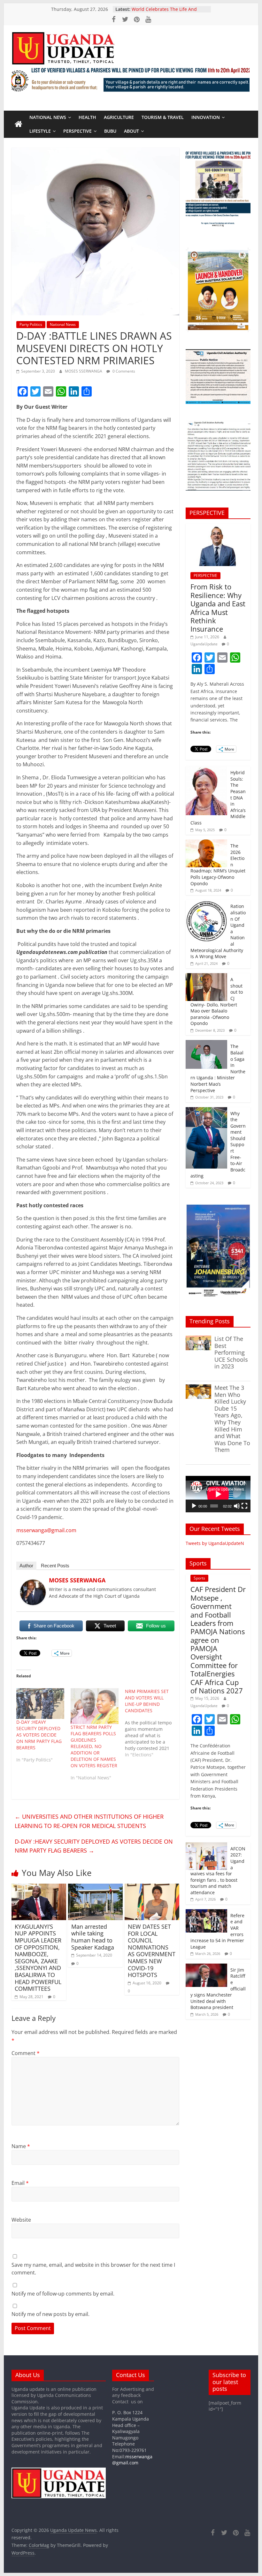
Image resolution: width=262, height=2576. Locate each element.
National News (48, 117)
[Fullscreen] (244, 1506)
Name (21, 2146)
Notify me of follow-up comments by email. (63, 2294)
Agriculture (119, 117)
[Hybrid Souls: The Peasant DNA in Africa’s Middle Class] (206, 770)
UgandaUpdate (204, 644)
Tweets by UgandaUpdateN (215, 1543)
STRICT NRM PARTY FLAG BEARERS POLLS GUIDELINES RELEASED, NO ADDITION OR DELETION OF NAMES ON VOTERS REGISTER (94, 1746)
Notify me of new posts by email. (50, 2314)
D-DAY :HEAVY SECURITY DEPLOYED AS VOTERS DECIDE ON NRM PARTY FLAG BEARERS (39, 1735)
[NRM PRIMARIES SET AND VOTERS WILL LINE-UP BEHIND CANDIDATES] (152, 1723)
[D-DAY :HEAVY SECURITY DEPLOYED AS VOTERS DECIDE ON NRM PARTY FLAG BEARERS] (40, 1704)
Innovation (206, 117)
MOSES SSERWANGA (84, 371)
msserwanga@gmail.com (46, 1530)
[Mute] (237, 1506)
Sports (199, 1578)
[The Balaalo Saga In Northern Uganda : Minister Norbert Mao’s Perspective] (206, 1043)
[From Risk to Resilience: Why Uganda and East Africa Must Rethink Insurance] (218, 527)
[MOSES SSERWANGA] (33, 1583)
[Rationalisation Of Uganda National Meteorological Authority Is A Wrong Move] (206, 903)
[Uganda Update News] (19, 124)
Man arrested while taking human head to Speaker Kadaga (93, 1937)
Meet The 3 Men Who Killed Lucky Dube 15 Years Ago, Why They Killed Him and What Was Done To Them (232, 1419)
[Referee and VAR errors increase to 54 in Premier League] (206, 1913)
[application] (218, 1494)
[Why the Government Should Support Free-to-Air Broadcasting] (206, 1111)
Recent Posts (55, 1566)
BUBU (110, 131)
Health (87, 117)
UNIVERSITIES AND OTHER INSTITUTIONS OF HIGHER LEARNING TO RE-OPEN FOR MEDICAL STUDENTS (89, 1821)
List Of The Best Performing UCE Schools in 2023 (231, 1352)
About (131, 131)
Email (20, 2183)
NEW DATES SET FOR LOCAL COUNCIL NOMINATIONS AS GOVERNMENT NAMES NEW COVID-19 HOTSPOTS (152, 1951)
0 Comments (123, 371)
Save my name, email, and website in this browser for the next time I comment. (93, 2269)
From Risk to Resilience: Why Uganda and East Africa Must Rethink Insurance (218, 608)
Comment (26, 2053)
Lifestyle (40, 131)
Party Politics (31, 324)
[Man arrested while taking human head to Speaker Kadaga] (95, 1887)
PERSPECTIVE (77, 131)
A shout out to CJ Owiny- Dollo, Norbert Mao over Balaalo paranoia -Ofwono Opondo (217, 1001)
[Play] (194, 1506)
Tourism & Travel (163, 117)
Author (26, 1566)
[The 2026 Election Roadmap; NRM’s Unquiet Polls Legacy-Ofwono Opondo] (206, 843)
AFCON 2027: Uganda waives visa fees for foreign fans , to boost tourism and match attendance (218, 1871)
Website (21, 2220)
